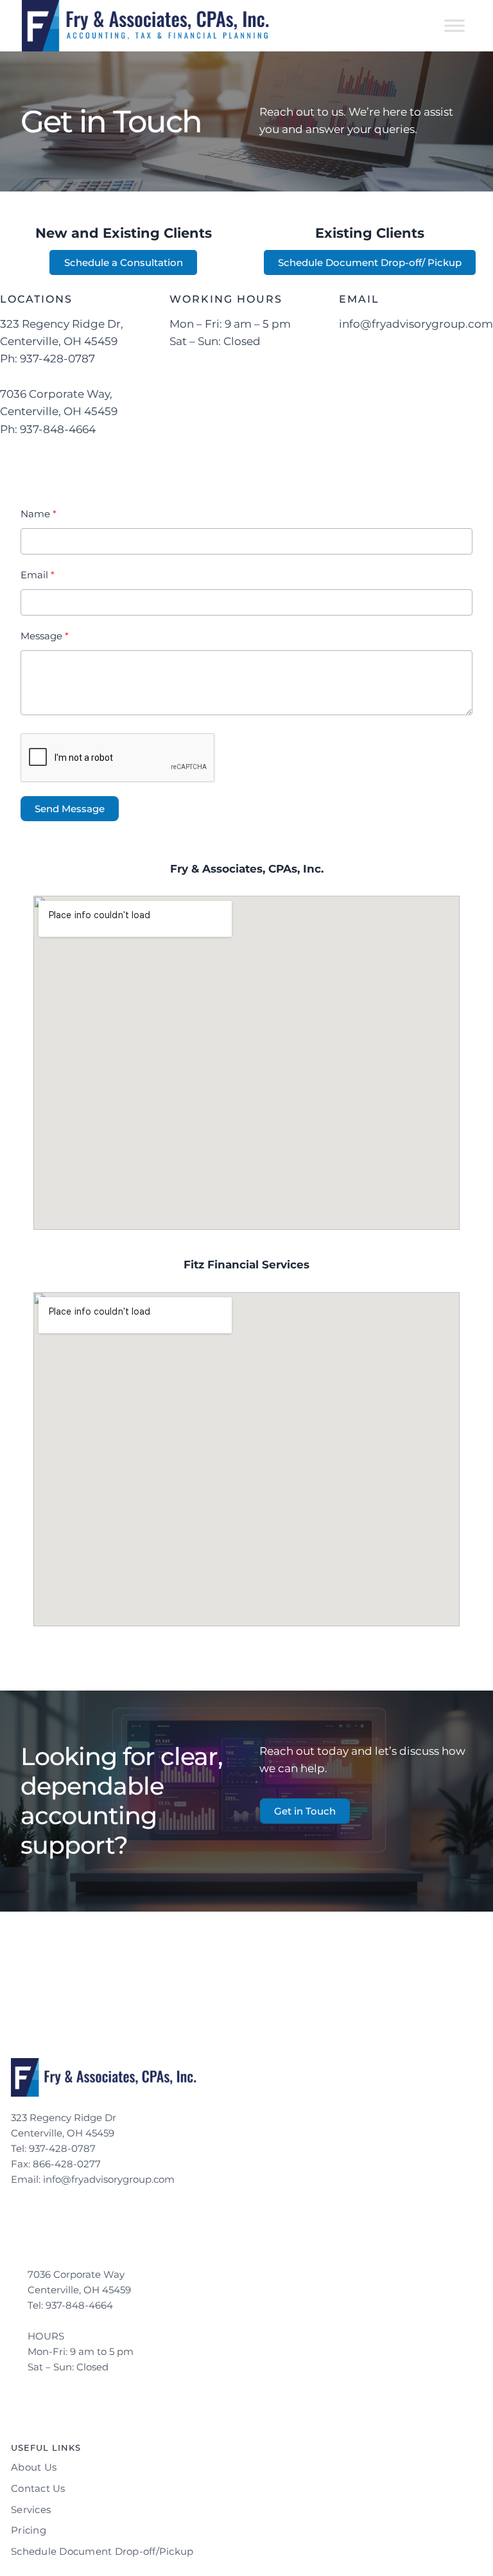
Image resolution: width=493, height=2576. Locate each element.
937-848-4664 (81, 2305)
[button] (305, 1811)
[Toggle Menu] (454, 25)
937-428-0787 (64, 2148)
